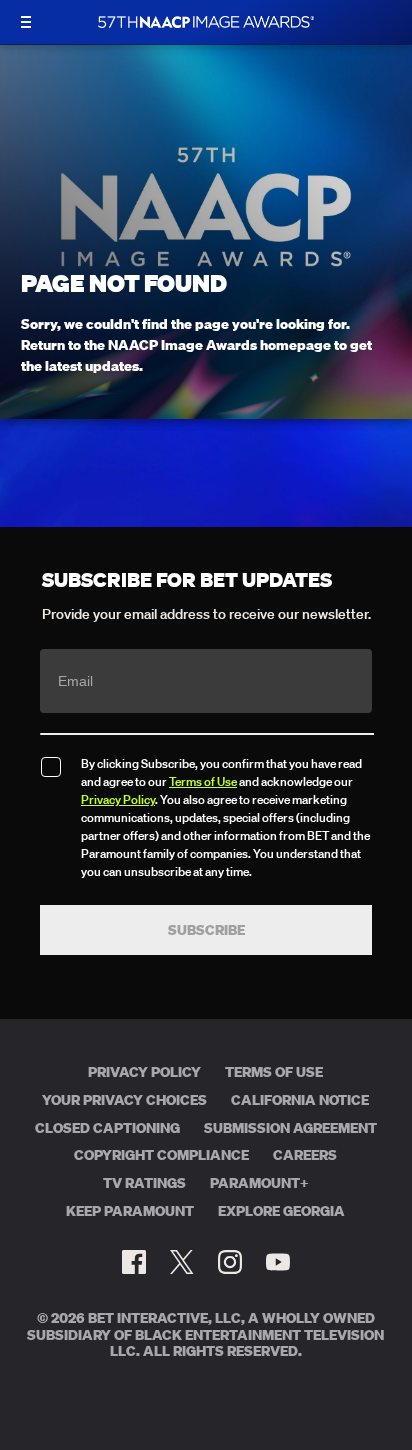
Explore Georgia (281, 1211)
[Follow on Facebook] (134, 1262)
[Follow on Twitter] (181, 1262)
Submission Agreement (290, 1128)
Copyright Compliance (161, 1155)
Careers (305, 1155)
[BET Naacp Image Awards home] (206, 22)
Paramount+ (259, 1183)
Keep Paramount (130, 1211)
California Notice (300, 1100)
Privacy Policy (118, 799)
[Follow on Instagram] (230, 1262)
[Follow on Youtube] (278, 1262)
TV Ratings (144, 1183)
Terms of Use (203, 781)
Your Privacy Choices (124, 1100)
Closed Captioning (107, 1128)
